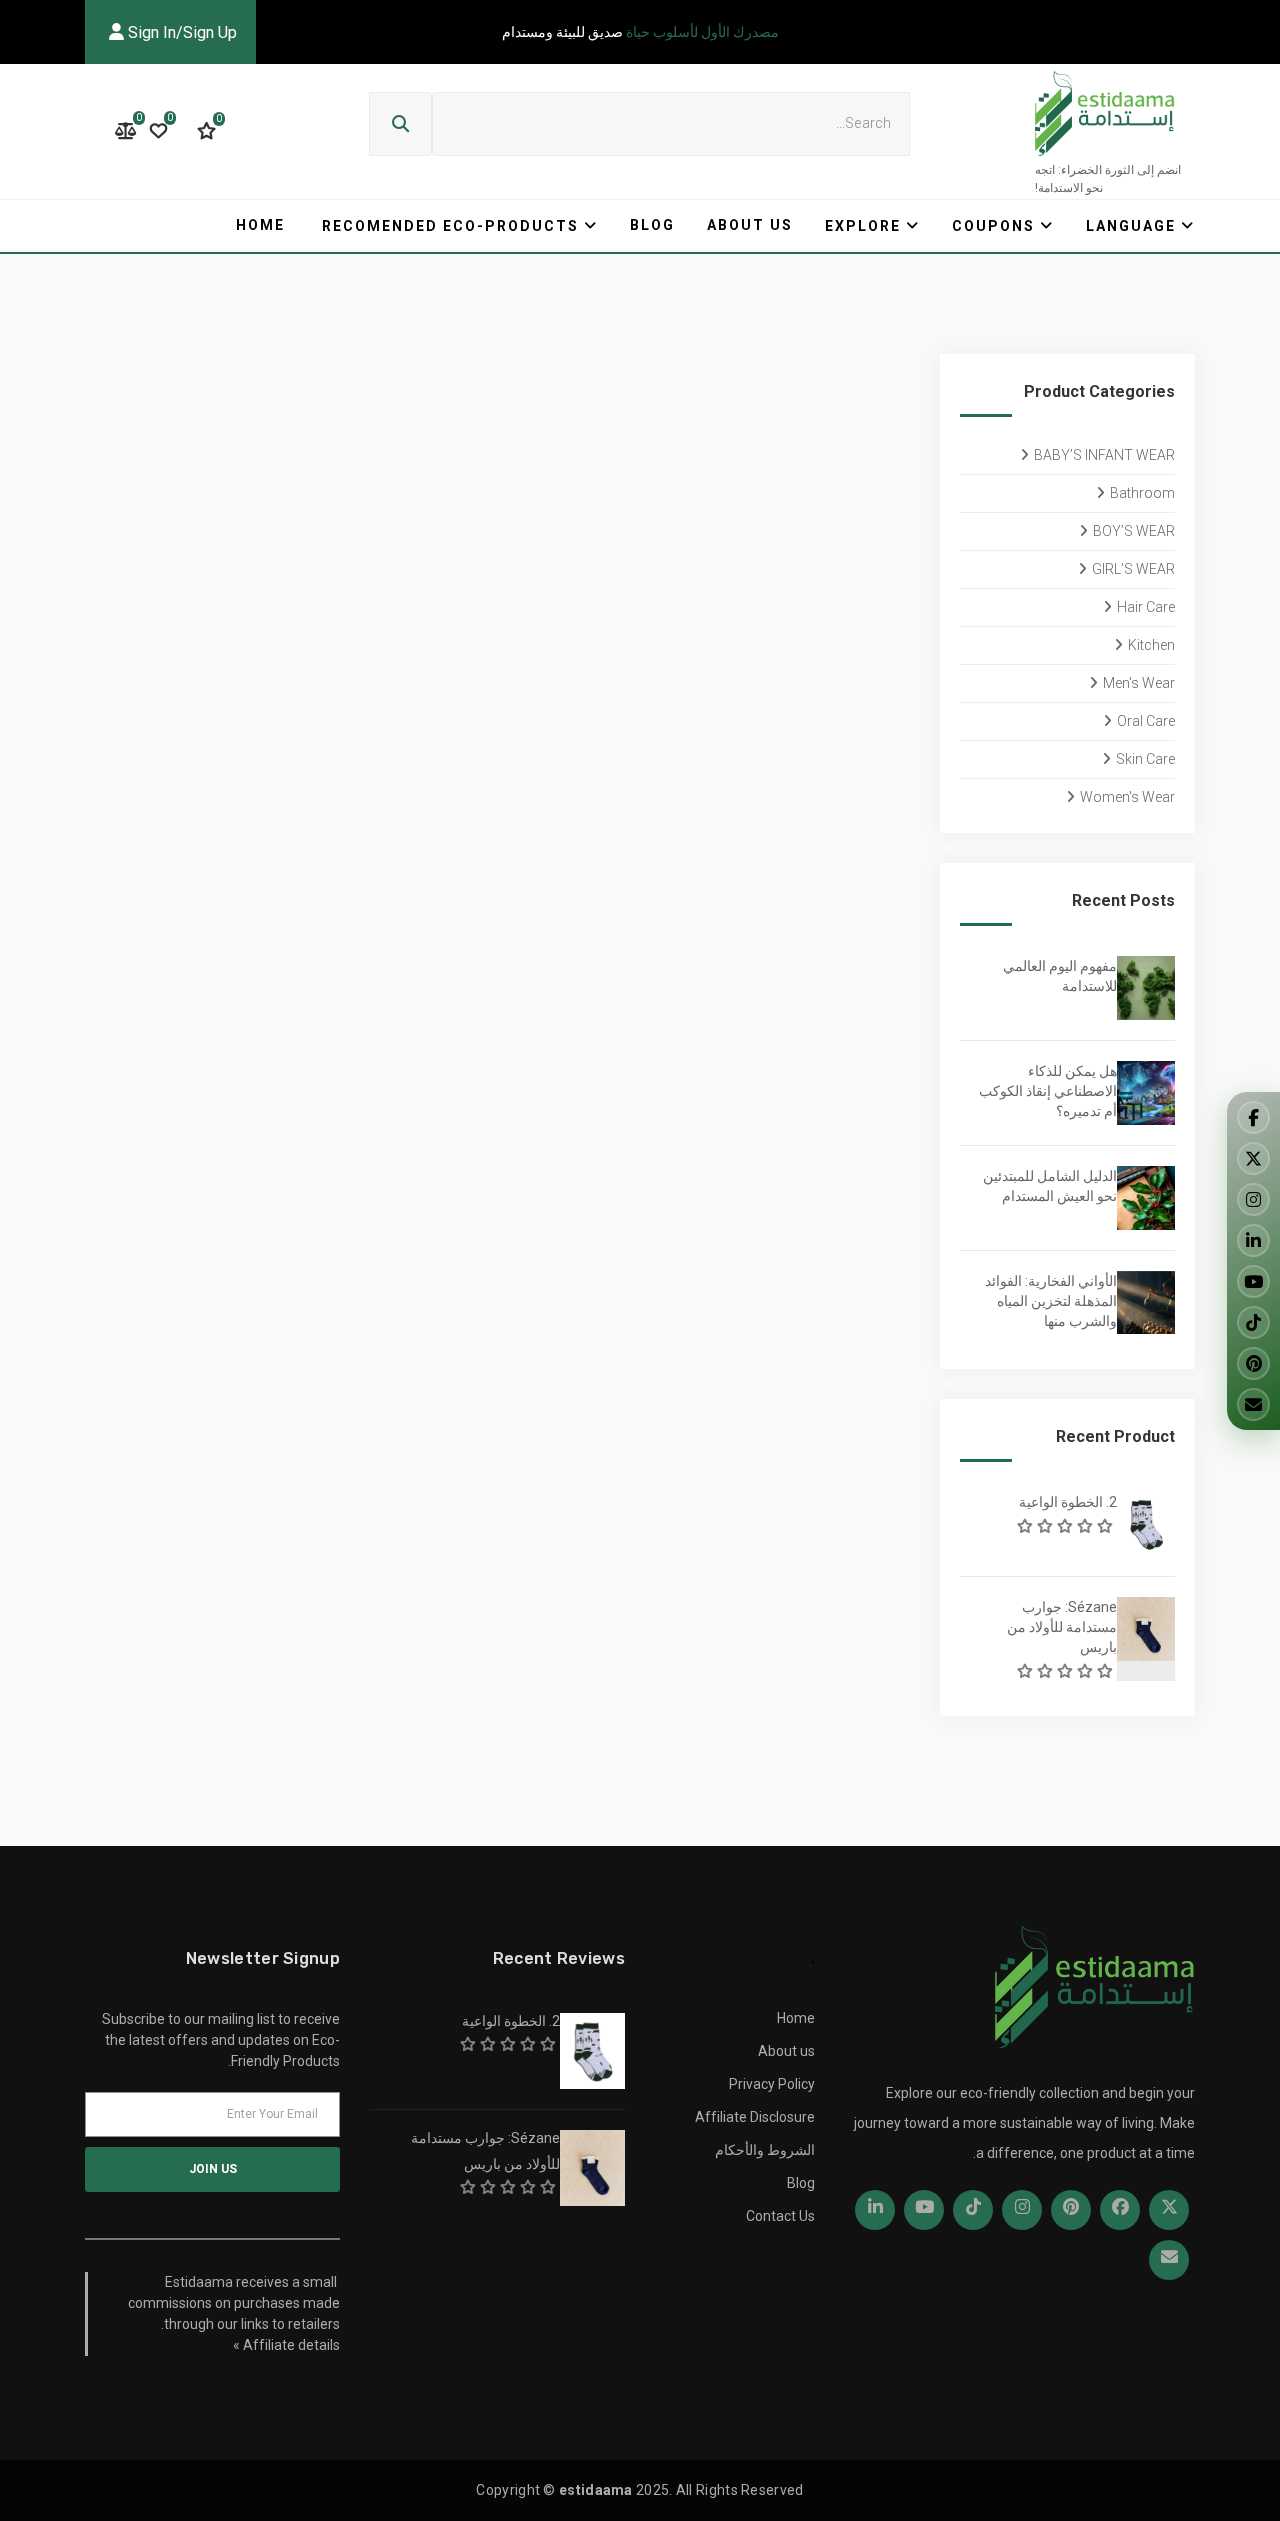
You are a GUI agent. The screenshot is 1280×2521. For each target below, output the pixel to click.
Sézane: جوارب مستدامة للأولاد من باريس (1062, 1627)
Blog (652, 225)
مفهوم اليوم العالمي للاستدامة (1060, 976)
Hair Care (1146, 607)
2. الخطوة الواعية (1068, 1502)
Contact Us (780, 2216)
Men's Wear (1139, 683)
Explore (863, 226)
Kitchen (1151, 645)
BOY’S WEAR (1134, 531)
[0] (206, 131)
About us (750, 225)
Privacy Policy (772, 2084)
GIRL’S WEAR (1133, 569)
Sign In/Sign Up (180, 32)
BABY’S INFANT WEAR (1104, 455)
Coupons (993, 226)
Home (260, 225)
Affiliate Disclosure (755, 2117)
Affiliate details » (286, 2345)
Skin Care (1145, 759)
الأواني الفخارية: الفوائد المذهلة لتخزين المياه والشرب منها (1051, 1301)
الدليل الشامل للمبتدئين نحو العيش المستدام (1050, 1186)
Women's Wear (1127, 797)
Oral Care (1146, 721)
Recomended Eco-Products (450, 226)
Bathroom (1142, 493)
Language (1131, 226)
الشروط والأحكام (765, 2150)
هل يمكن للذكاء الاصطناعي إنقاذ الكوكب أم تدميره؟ (1048, 1091)
